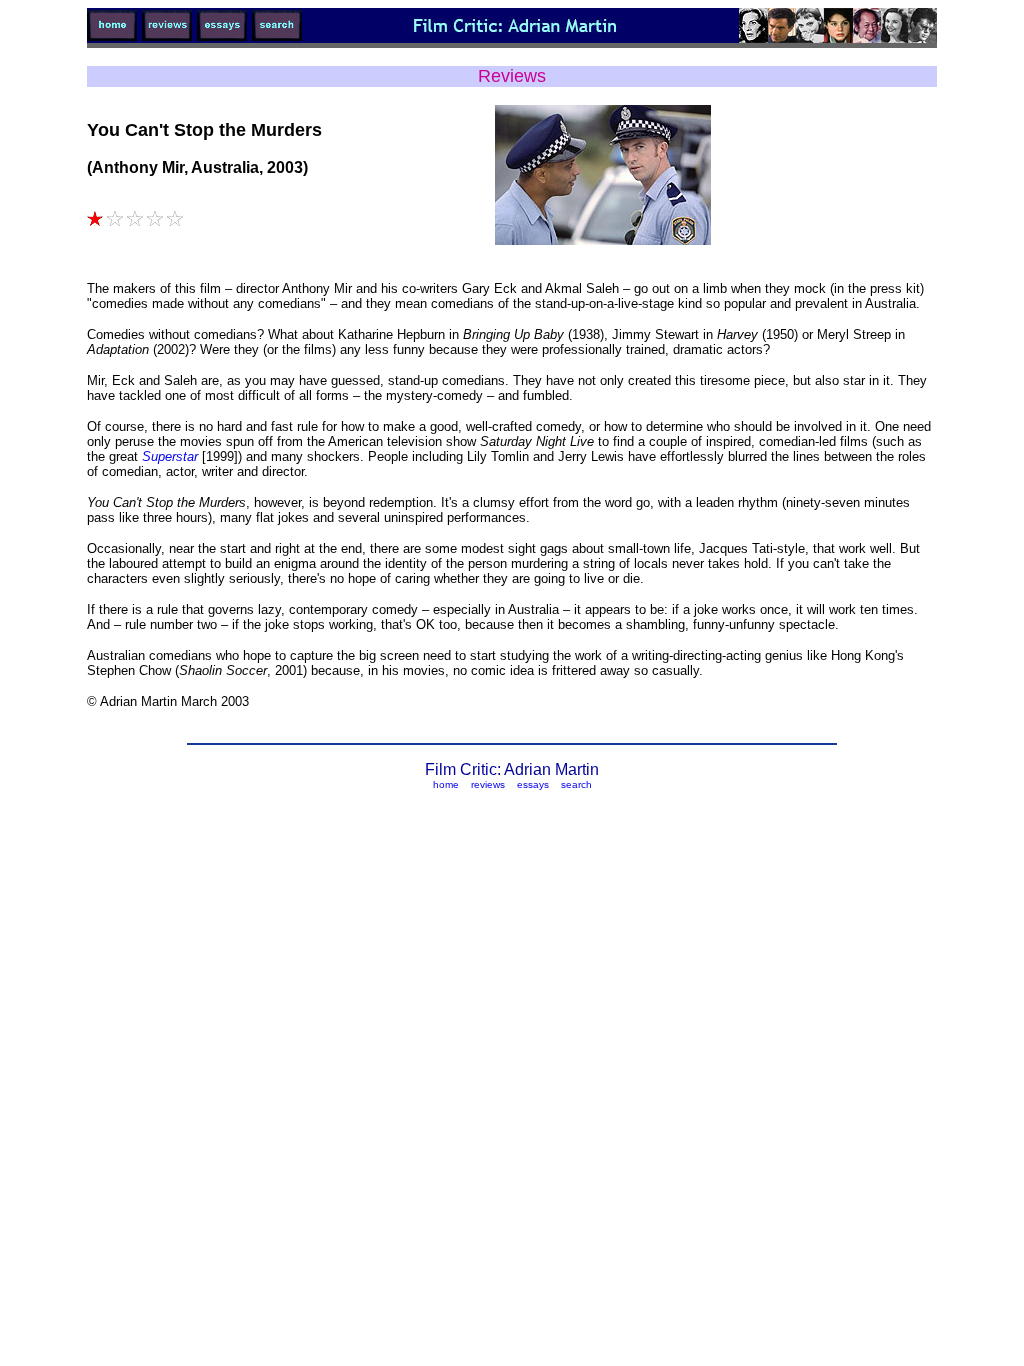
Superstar (172, 456)
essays (533, 784)
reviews (488, 784)
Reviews (512, 76)
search (576, 784)
